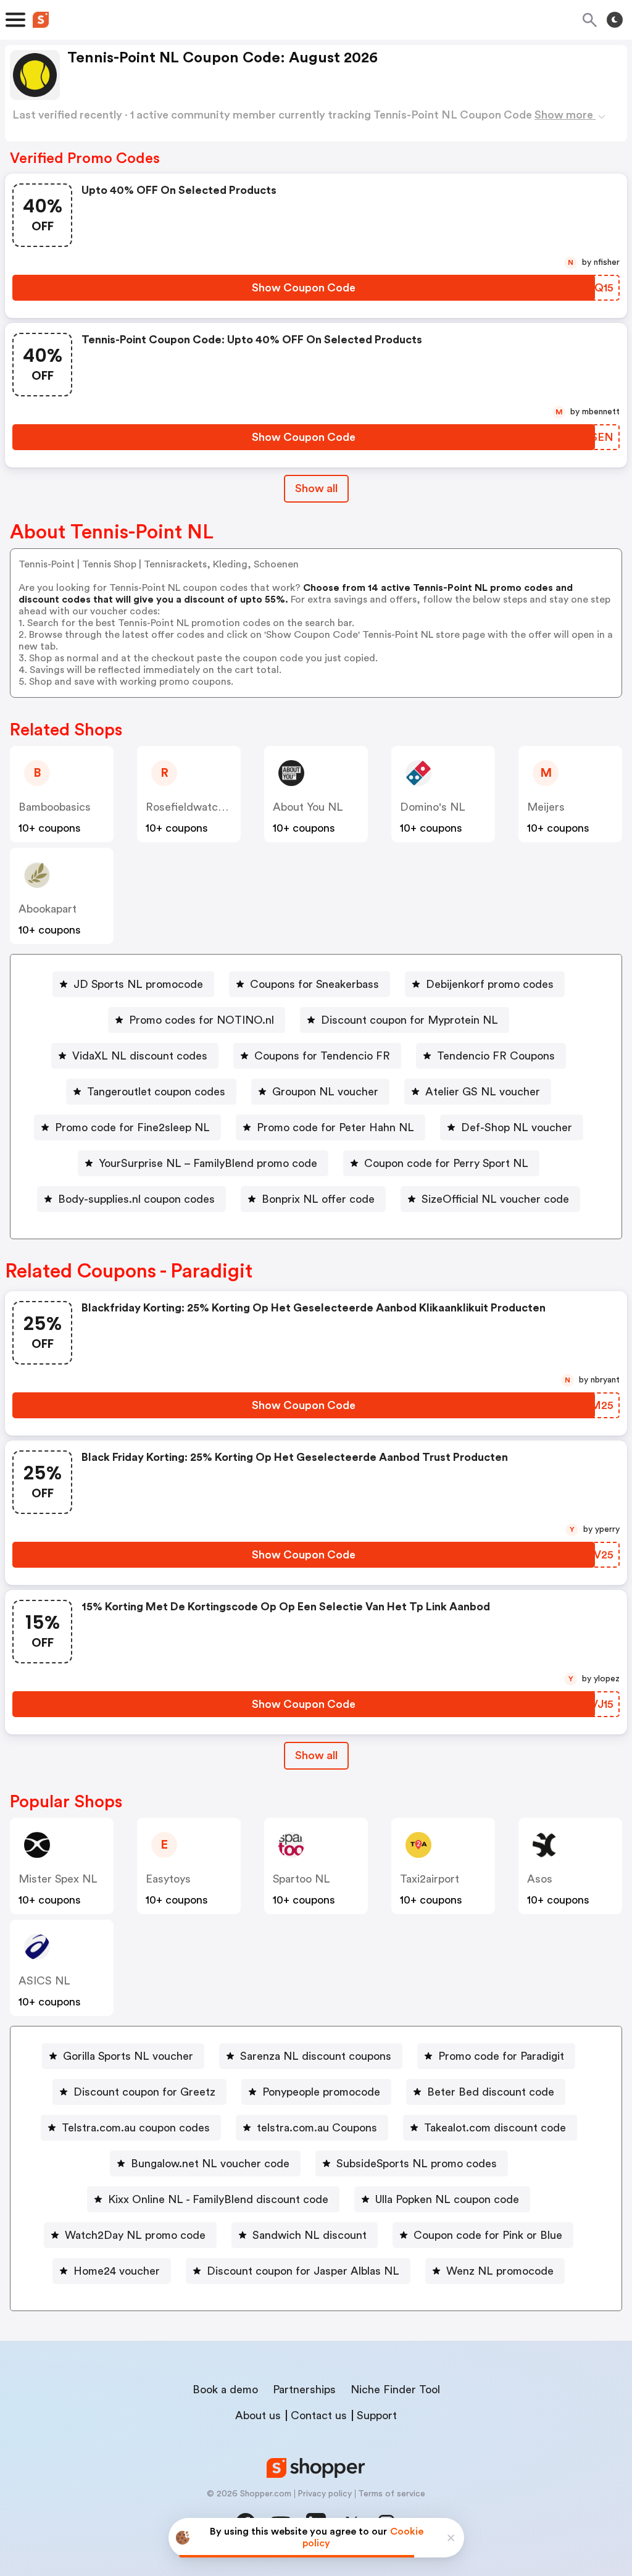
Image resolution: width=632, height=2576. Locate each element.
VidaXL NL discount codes (140, 1056)
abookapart (48, 909)
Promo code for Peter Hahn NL (335, 1127)
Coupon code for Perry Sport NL (446, 1163)
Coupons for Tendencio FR (322, 1056)
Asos (540, 1879)
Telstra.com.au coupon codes (136, 2128)
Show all (316, 488)
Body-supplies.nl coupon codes (136, 1199)
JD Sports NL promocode (138, 984)
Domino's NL (433, 807)
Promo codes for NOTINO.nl (202, 1020)
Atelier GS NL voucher (483, 1092)
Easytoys (168, 1879)
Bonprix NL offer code (318, 1199)
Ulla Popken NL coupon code (447, 2199)
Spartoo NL (301, 1879)
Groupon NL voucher (325, 1092)
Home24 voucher (117, 2271)
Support (377, 2415)
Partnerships (304, 2390)
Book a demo (225, 2390)
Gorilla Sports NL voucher (128, 2056)
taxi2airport (430, 1879)
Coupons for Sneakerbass (314, 984)
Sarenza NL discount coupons (316, 2056)
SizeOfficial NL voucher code (495, 1199)
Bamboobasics (55, 807)
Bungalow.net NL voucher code (210, 2164)
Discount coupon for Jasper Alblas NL (303, 2271)
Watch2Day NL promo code (135, 2235)
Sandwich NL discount (310, 2235)
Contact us (319, 2415)
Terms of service (392, 2494)
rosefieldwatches (191, 807)
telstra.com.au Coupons (317, 2128)
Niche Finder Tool (395, 2390)
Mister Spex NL (58, 1879)
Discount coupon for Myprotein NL (410, 1020)
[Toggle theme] (615, 20)
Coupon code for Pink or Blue (488, 2235)
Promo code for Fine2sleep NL (132, 1127)
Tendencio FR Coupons (496, 1056)
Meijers (546, 807)
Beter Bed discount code (491, 2092)
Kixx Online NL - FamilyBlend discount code (218, 2199)
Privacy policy (325, 2494)
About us (258, 2415)
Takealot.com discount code (495, 2128)
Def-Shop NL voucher (517, 1127)
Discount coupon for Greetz (144, 2092)
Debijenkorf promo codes (490, 984)
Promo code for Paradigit (501, 2056)
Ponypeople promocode (321, 2092)
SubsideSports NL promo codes (417, 2164)
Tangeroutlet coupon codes (156, 1092)
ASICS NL (44, 1981)
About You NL (308, 807)
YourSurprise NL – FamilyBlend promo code (208, 1163)
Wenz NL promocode (500, 2271)
